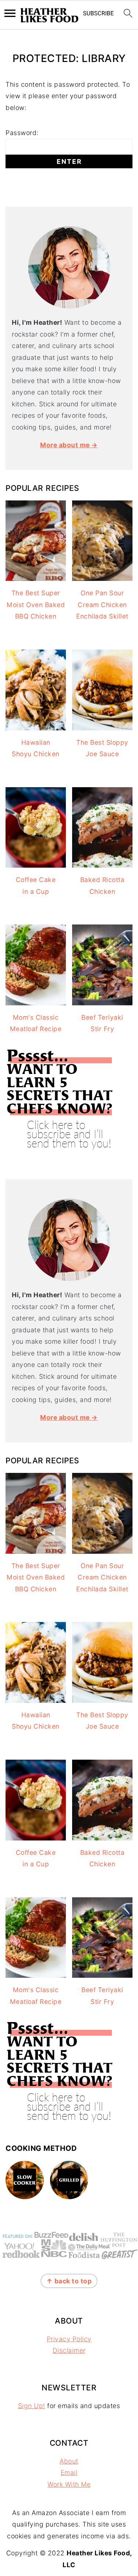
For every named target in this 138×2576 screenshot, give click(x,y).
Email (69, 2472)
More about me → (69, 445)
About (69, 2461)
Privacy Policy (69, 2339)
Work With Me (69, 2484)
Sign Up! (32, 2406)
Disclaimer (69, 2350)
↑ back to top (69, 2281)
